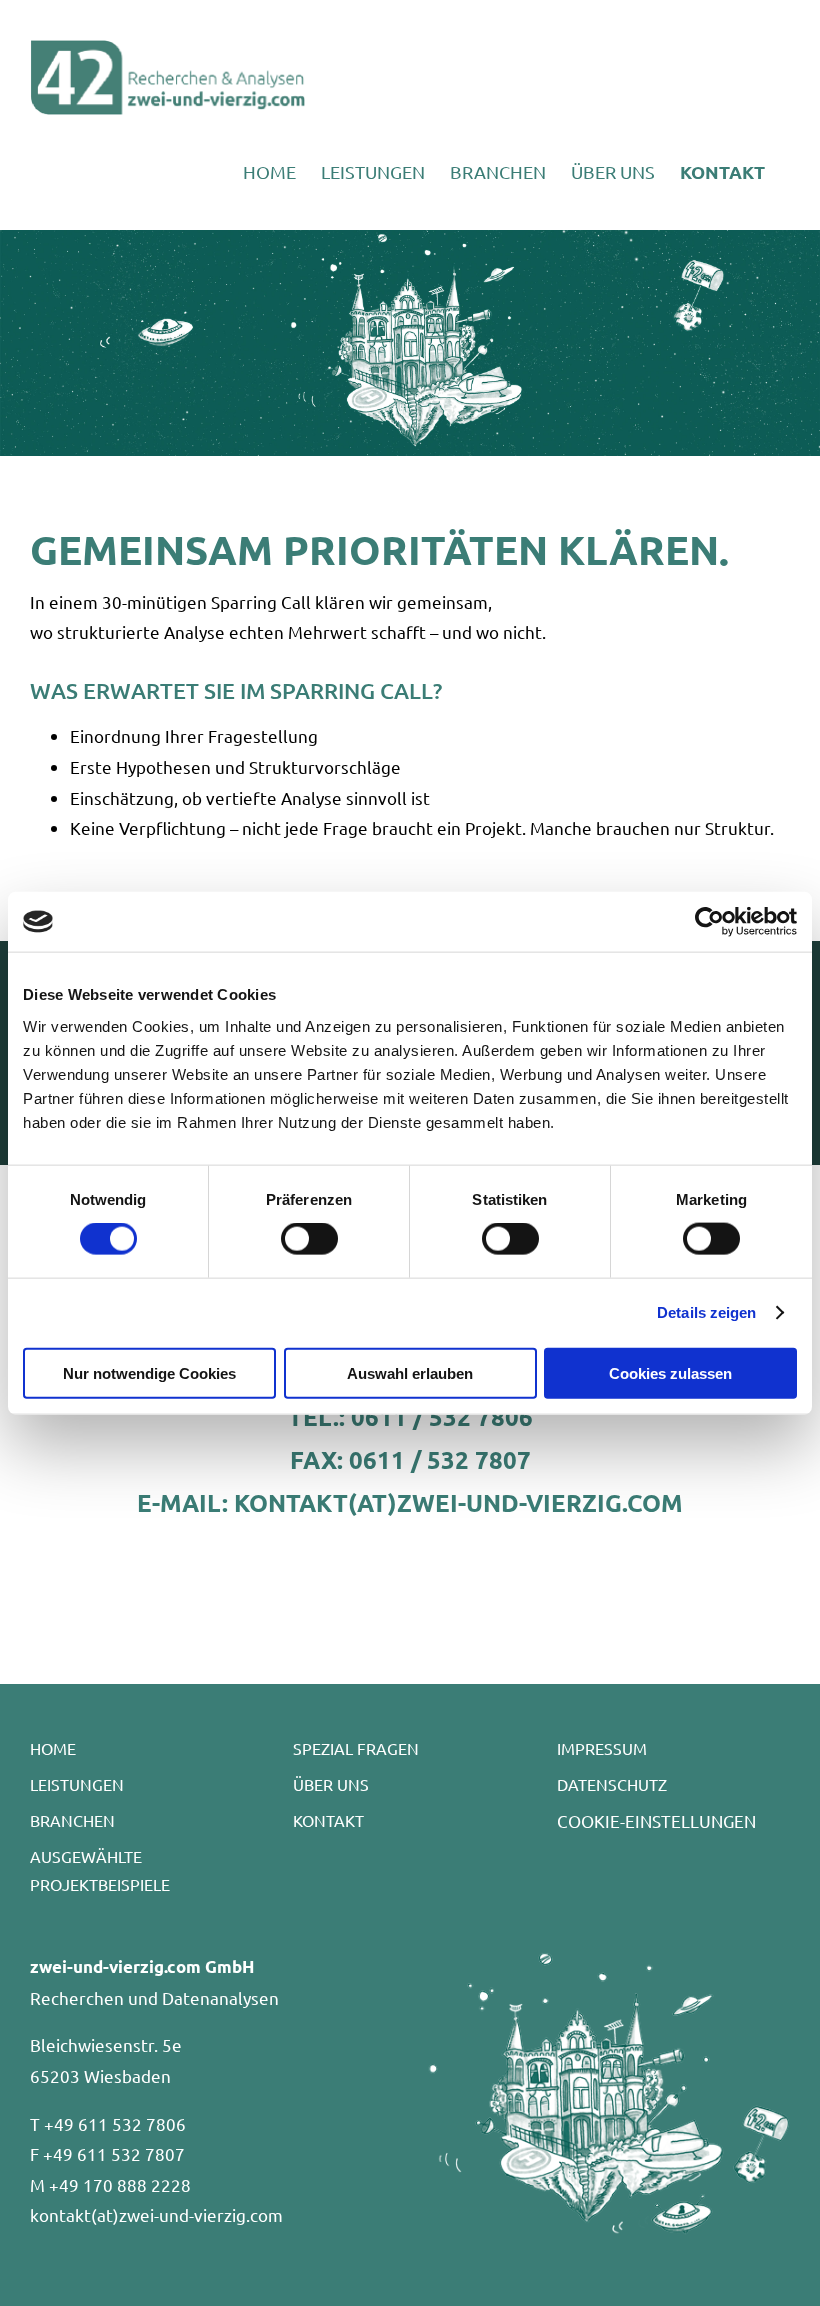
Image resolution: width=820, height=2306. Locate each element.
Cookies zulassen (670, 1372)
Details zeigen (706, 1312)
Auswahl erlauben (410, 1372)
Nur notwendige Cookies (149, 1372)
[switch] (309, 1239)
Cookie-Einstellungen (656, 1820)
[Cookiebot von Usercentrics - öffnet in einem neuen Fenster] (709, 922)
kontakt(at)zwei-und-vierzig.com (156, 2214)
